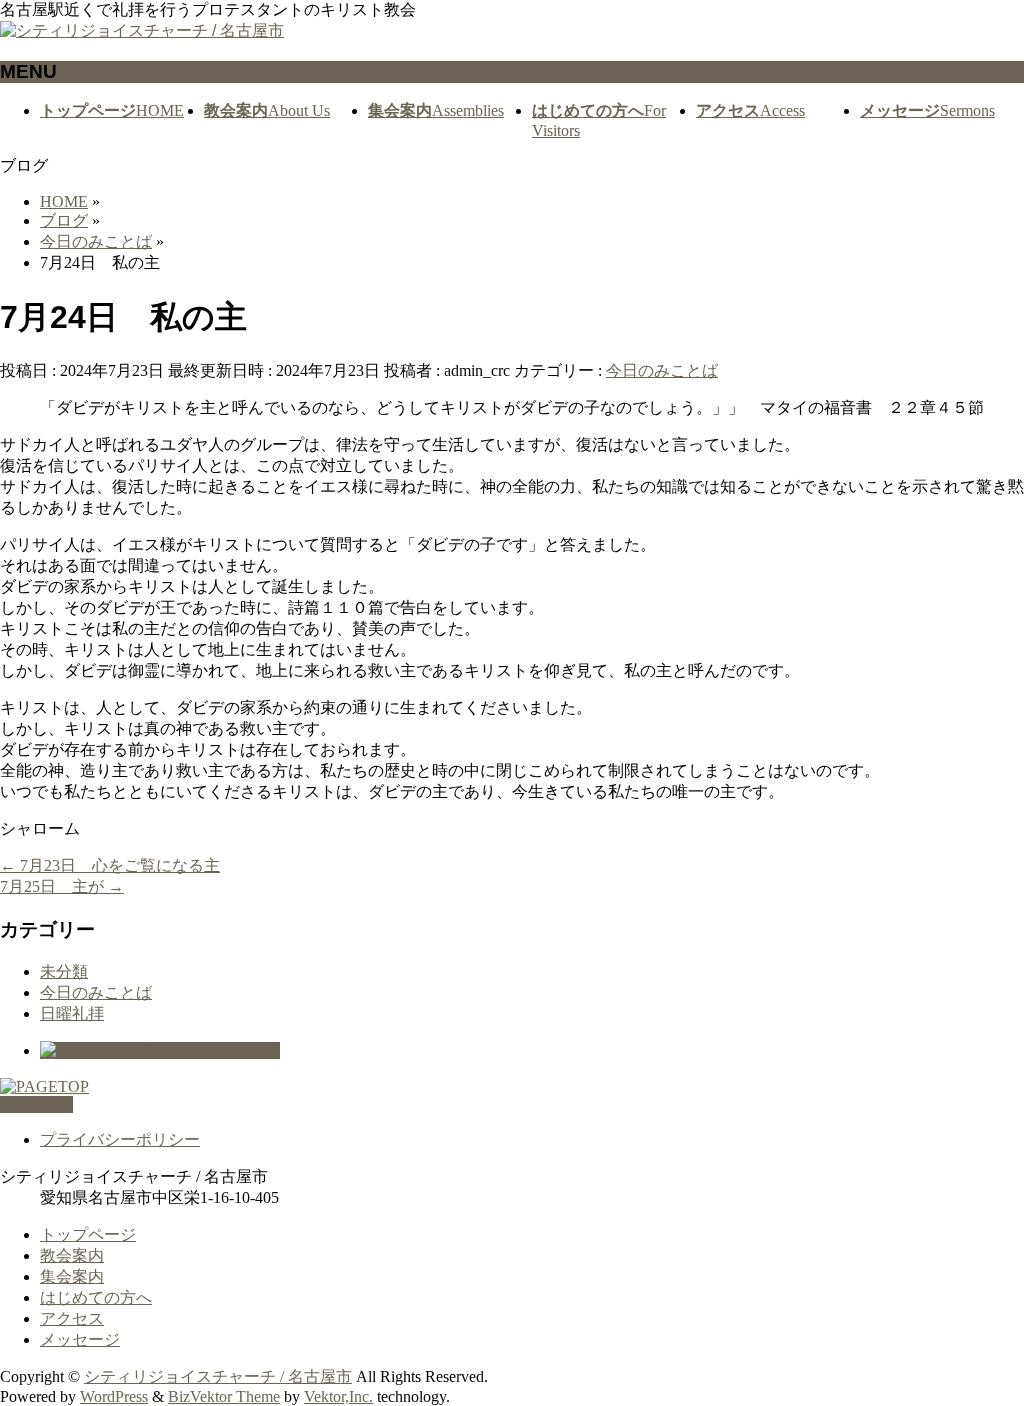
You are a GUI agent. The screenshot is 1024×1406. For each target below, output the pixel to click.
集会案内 (72, 1276)
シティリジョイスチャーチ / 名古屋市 (218, 1376)
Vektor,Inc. (338, 1396)
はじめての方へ (96, 1297)
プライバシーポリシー (120, 1139)
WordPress (114, 1396)
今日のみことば (662, 370)
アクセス (72, 1318)
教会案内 (72, 1255)
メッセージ (80, 1339)
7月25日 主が (62, 886)
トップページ (88, 1234)
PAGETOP (36, 1104)
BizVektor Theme (224, 1396)
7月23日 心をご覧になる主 (110, 865)
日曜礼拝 (72, 1013)
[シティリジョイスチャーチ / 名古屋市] (142, 30)
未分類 (64, 971)
